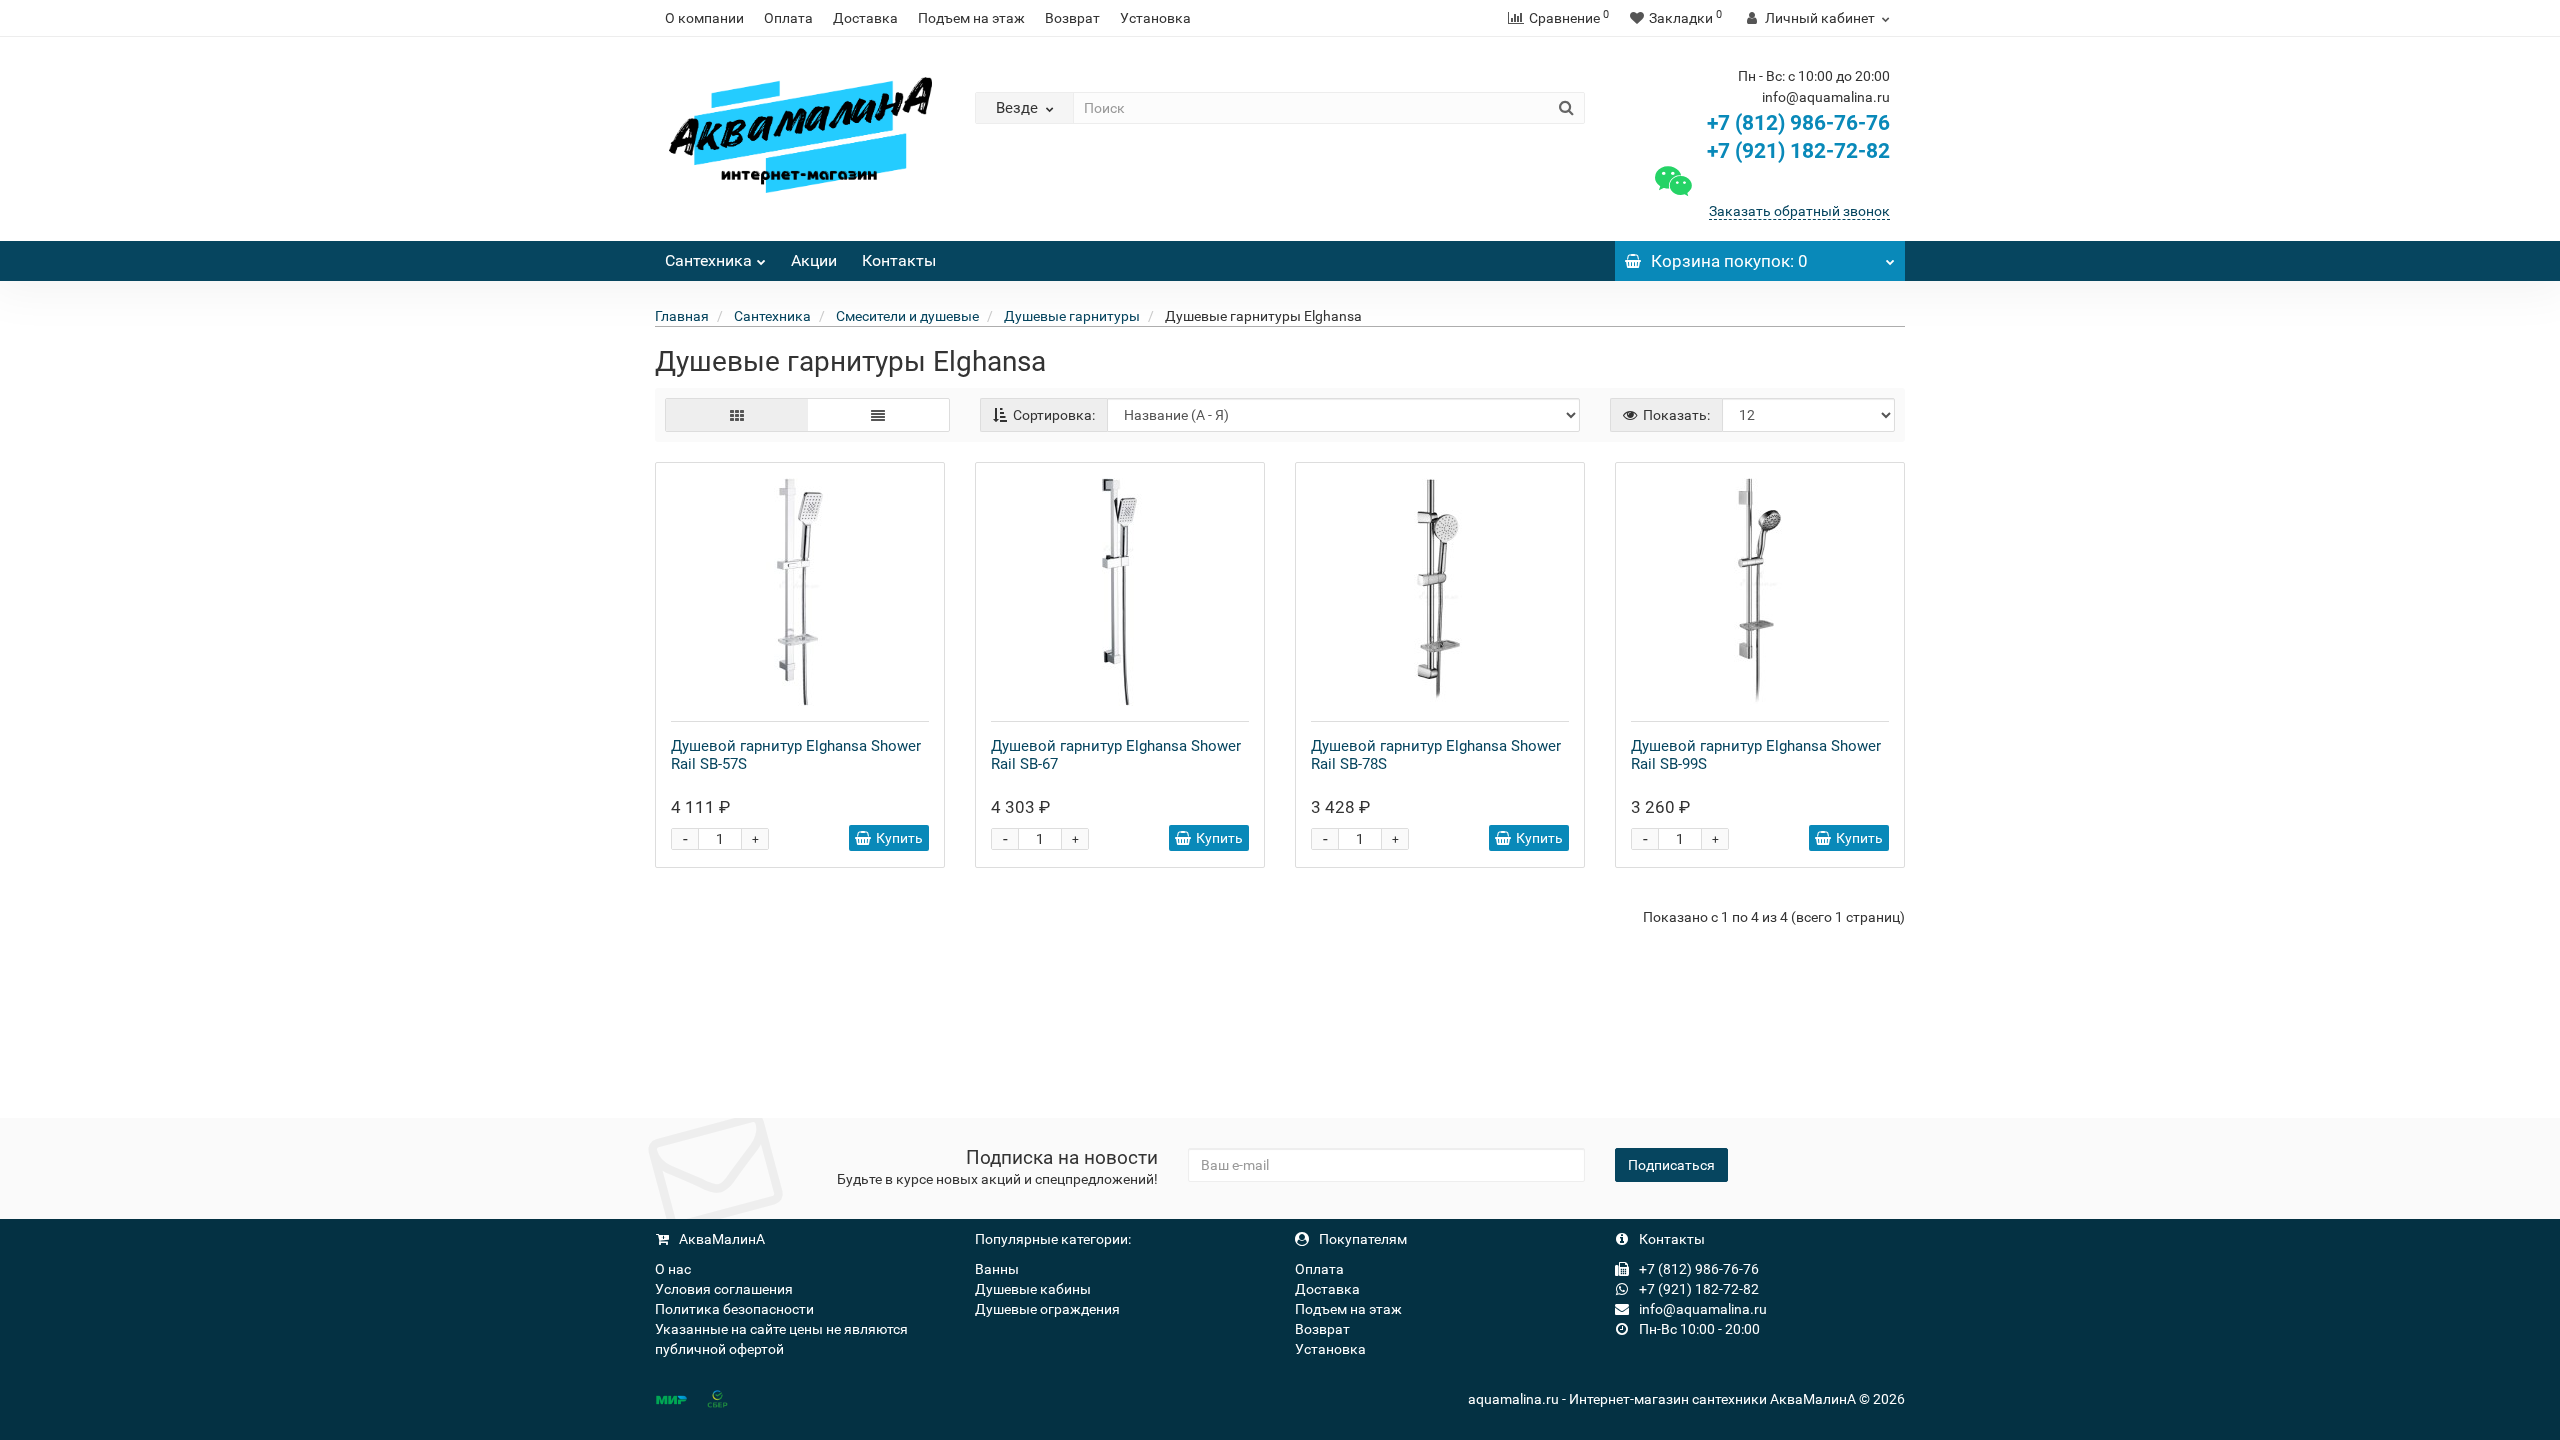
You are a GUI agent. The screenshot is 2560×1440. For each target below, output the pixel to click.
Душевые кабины (1033, 1289)
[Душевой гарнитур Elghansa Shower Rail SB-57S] (800, 592)
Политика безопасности (734, 1309)
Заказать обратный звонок (1799, 211)
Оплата (788, 18)
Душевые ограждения (1047, 1309)
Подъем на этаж (971, 18)
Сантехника (708, 260)
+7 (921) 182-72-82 (1796, 151)
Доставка (865, 18)
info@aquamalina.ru (1701, 1309)
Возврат (1072, 18)
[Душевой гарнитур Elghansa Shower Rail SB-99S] (1760, 592)
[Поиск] (1566, 108)
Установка (1155, 18)
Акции (814, 260)
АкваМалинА (720, 1239)
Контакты (899, 260)
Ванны (997, 1269)
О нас (673, 1269)
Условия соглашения (724, 1289)
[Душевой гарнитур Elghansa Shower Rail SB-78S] (1440, 592)
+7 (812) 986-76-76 (1798, 123)
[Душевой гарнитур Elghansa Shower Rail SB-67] (1120, 592)
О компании (704, 18)
